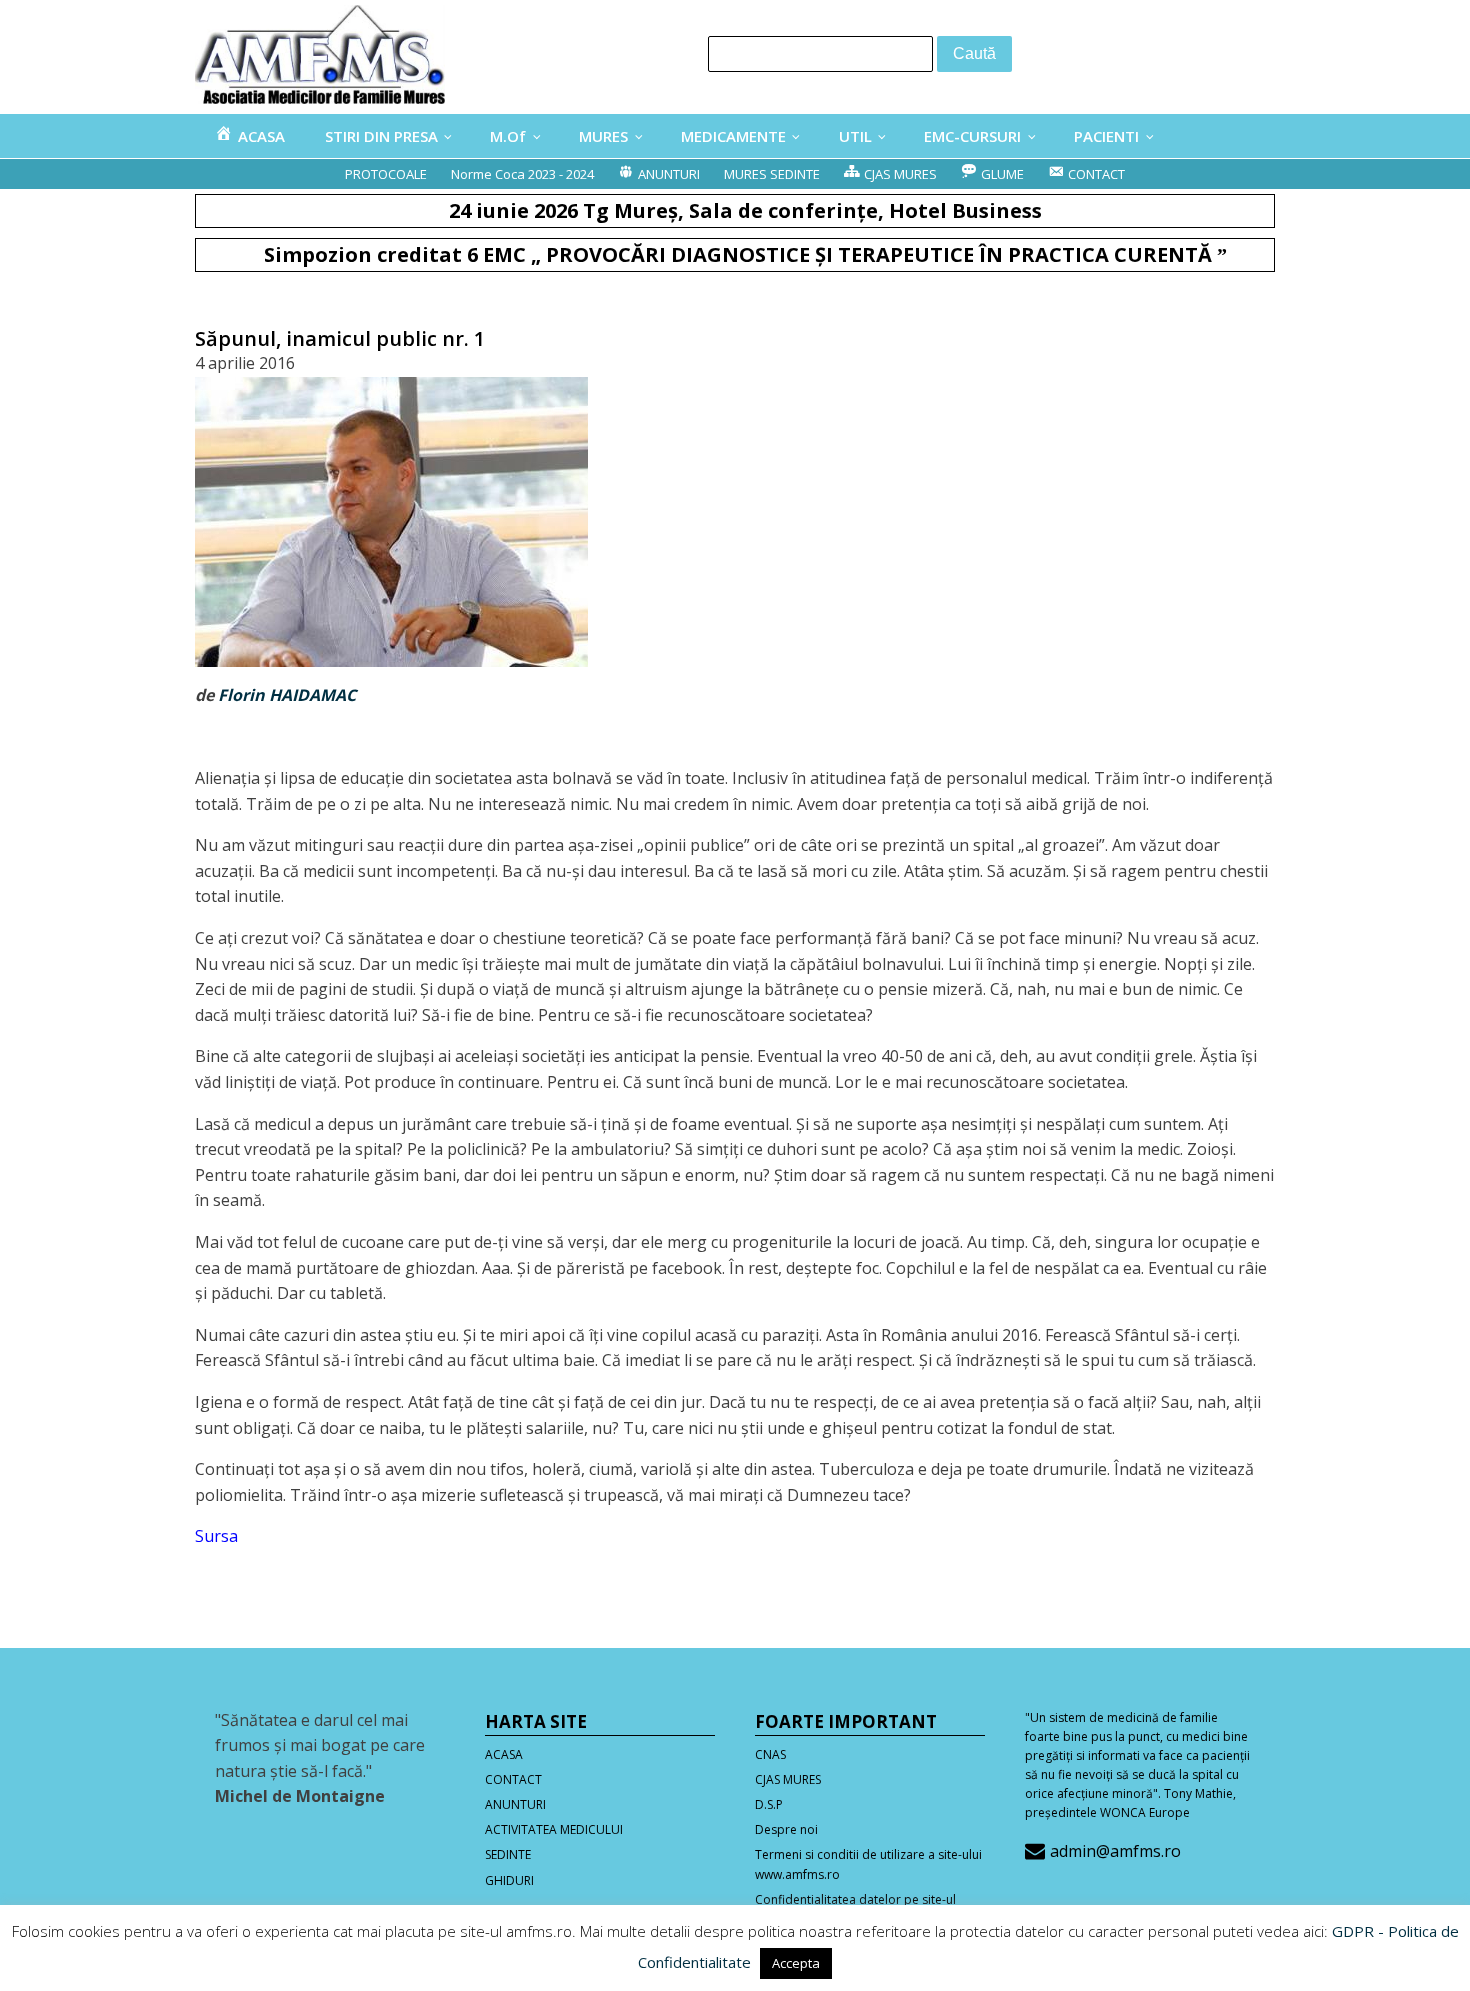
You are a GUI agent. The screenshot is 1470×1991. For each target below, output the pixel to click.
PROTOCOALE (386, 174)
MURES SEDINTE (772, 174)
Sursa (216, 1536)
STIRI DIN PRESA (381, 136)
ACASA (504, 1754)
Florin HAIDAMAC (287, 695)
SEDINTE (508, 1854)
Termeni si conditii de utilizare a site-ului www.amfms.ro (868, 1864)
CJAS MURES (788, 1779)
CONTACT (513, 1779)
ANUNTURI (515, 1804)
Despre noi (786, 1829)
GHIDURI (509, 1880)
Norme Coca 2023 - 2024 (522, 174)
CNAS (770, 1754)
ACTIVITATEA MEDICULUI (554, 1829)
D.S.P (769, 1804)
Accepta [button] (796, 1963)
